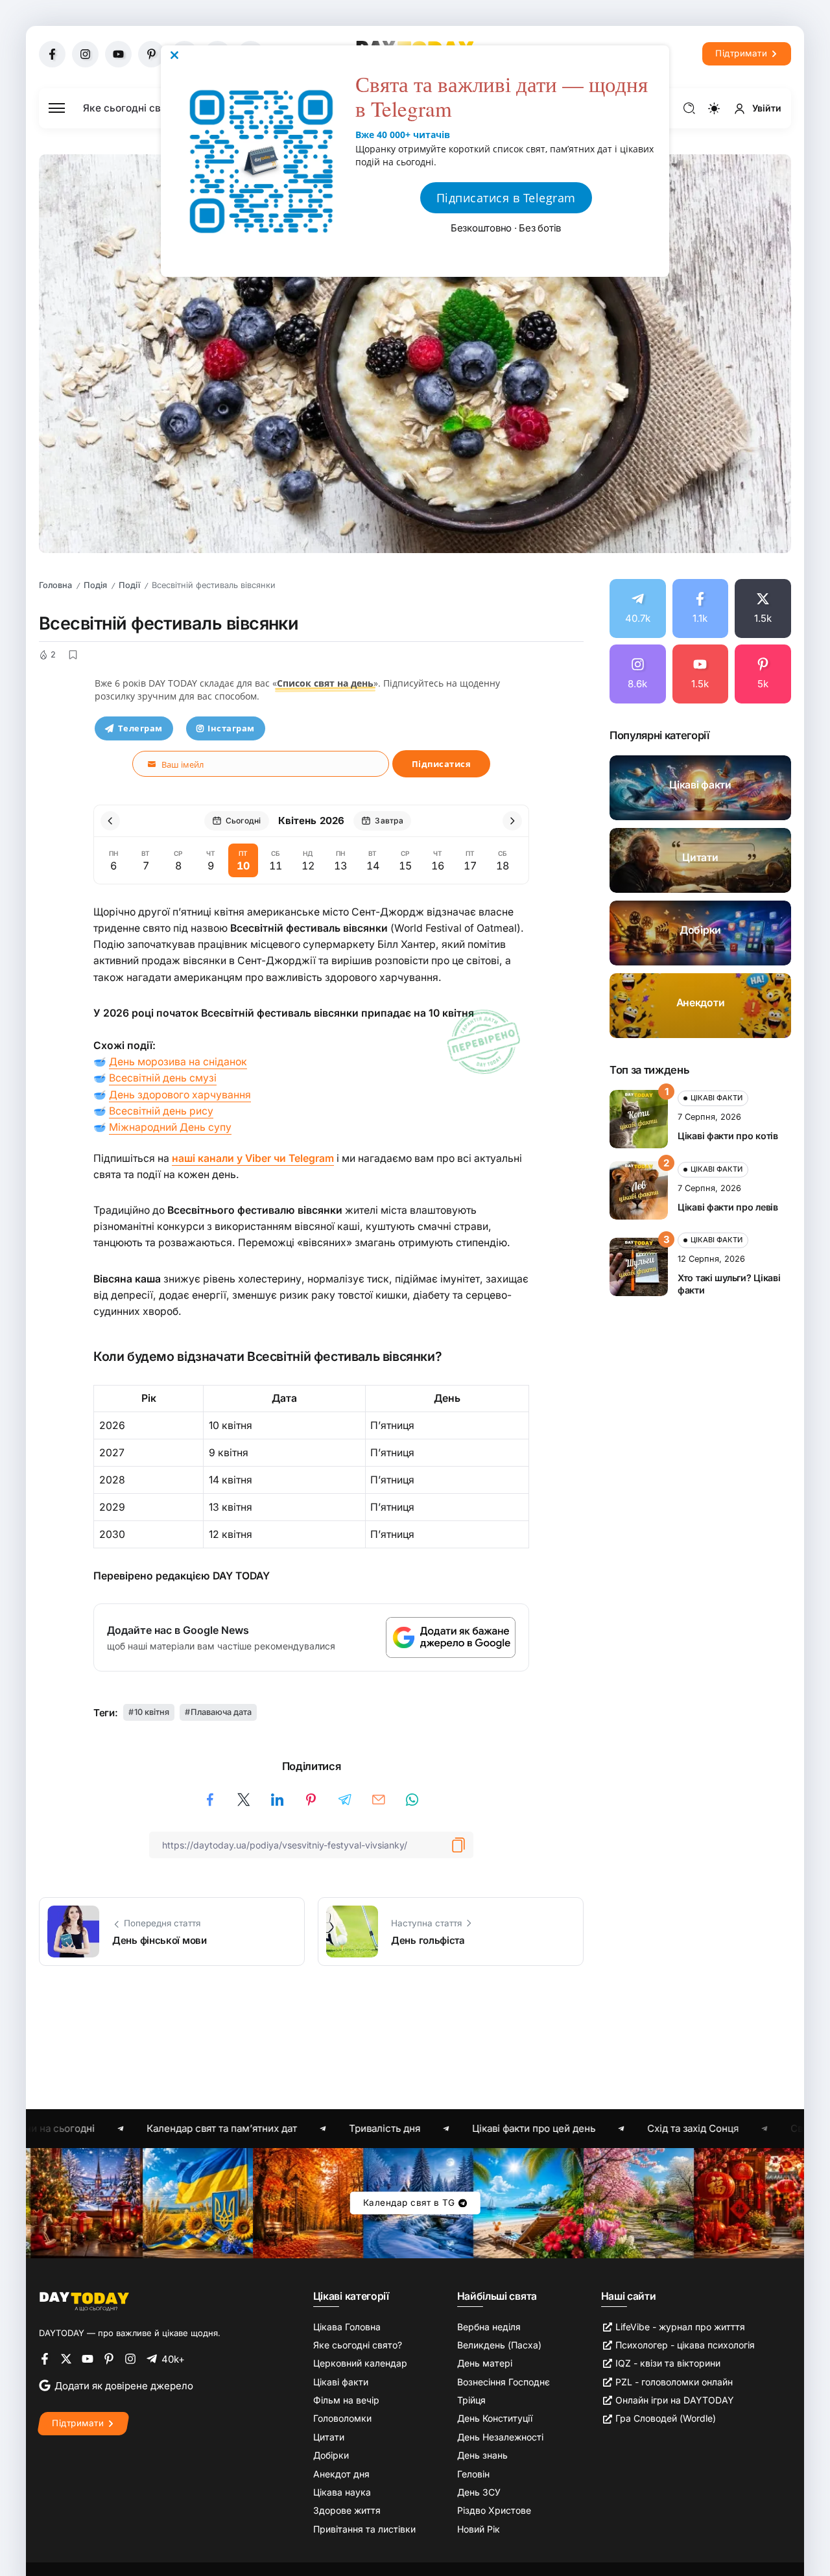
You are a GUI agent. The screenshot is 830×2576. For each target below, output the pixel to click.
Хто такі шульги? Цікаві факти (729, 1284)
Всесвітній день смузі (163, 1078)
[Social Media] (52, 54)
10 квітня (152, 1712)
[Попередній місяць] (110, 821)
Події (129, 585)
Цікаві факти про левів (728, 1207)
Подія (95, 585)
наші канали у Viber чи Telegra (248, 1158)
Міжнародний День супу (170, 1127)
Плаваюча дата (221, 1712)
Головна (55, 585)
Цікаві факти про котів (728, 1136)
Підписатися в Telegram (506, 198)
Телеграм (140, 728)
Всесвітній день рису (161, 1111)
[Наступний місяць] (512, 821)
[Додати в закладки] (73, 655)
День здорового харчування (180, 1095)
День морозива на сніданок (178, 1062)
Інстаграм (231, 728)
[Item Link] (700, 788)
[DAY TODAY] (84, 2301)
